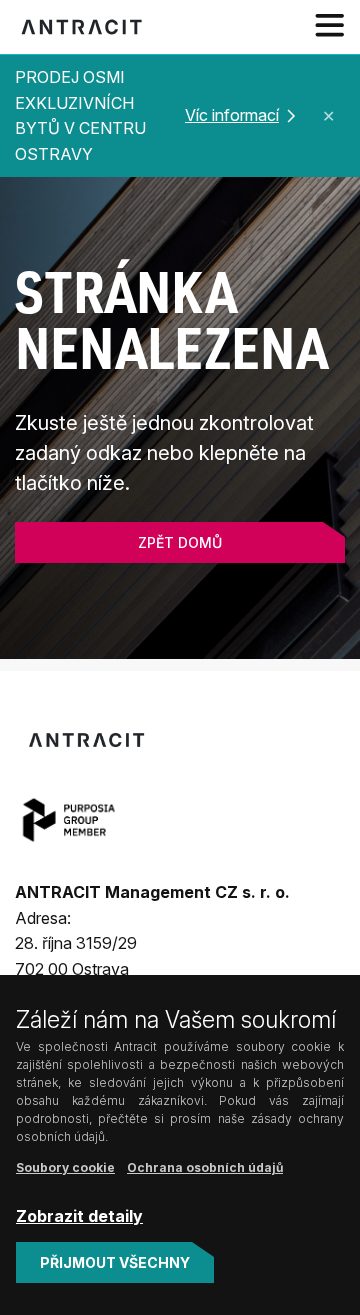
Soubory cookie (65, 1167)
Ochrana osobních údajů (205, 1167)
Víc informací (232, 115)
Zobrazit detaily (79, 1216)
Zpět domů (180, 542)
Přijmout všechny (115, 1262)
